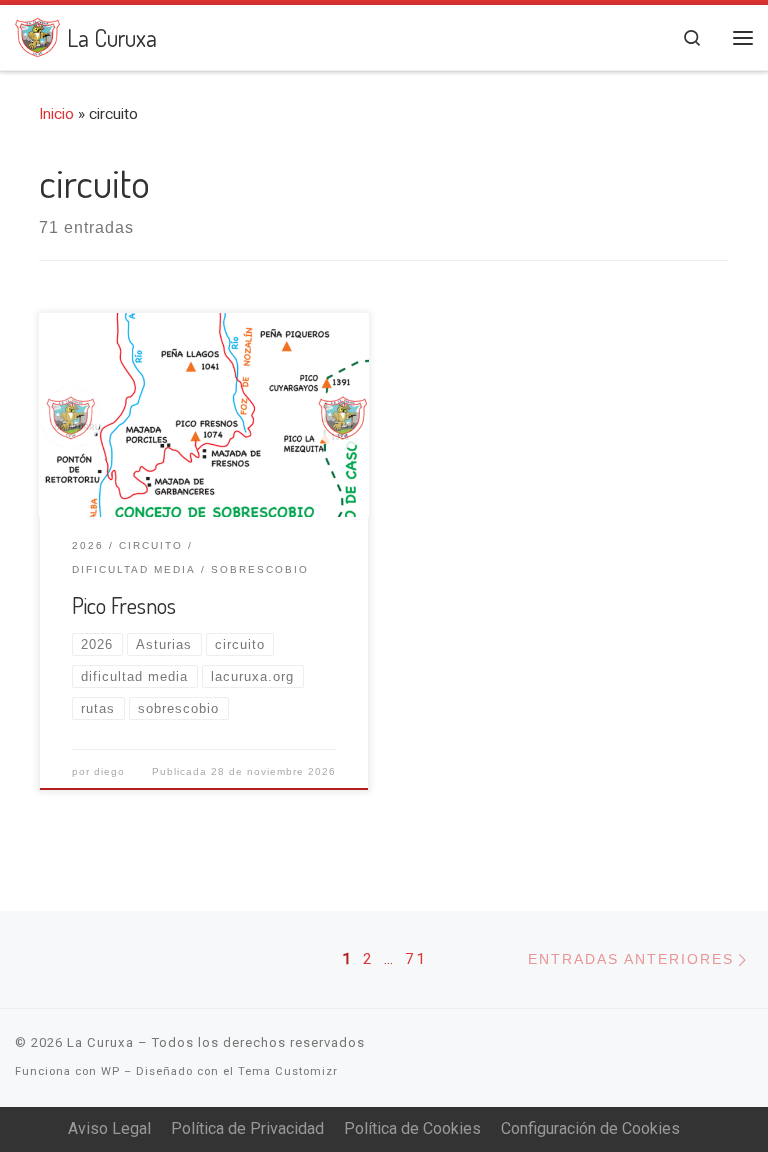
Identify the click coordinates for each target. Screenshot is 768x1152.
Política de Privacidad (247, 1128)
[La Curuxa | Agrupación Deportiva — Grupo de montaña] (37, 33)
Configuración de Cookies (590, 1128)
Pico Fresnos (124, 605)
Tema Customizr (288, 1071)
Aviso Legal (109, 1128)
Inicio (56, 114)
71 (416, 959)
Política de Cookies (412, 1128)
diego (109, 771)
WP (110, 1071)
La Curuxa (100, 1042)
